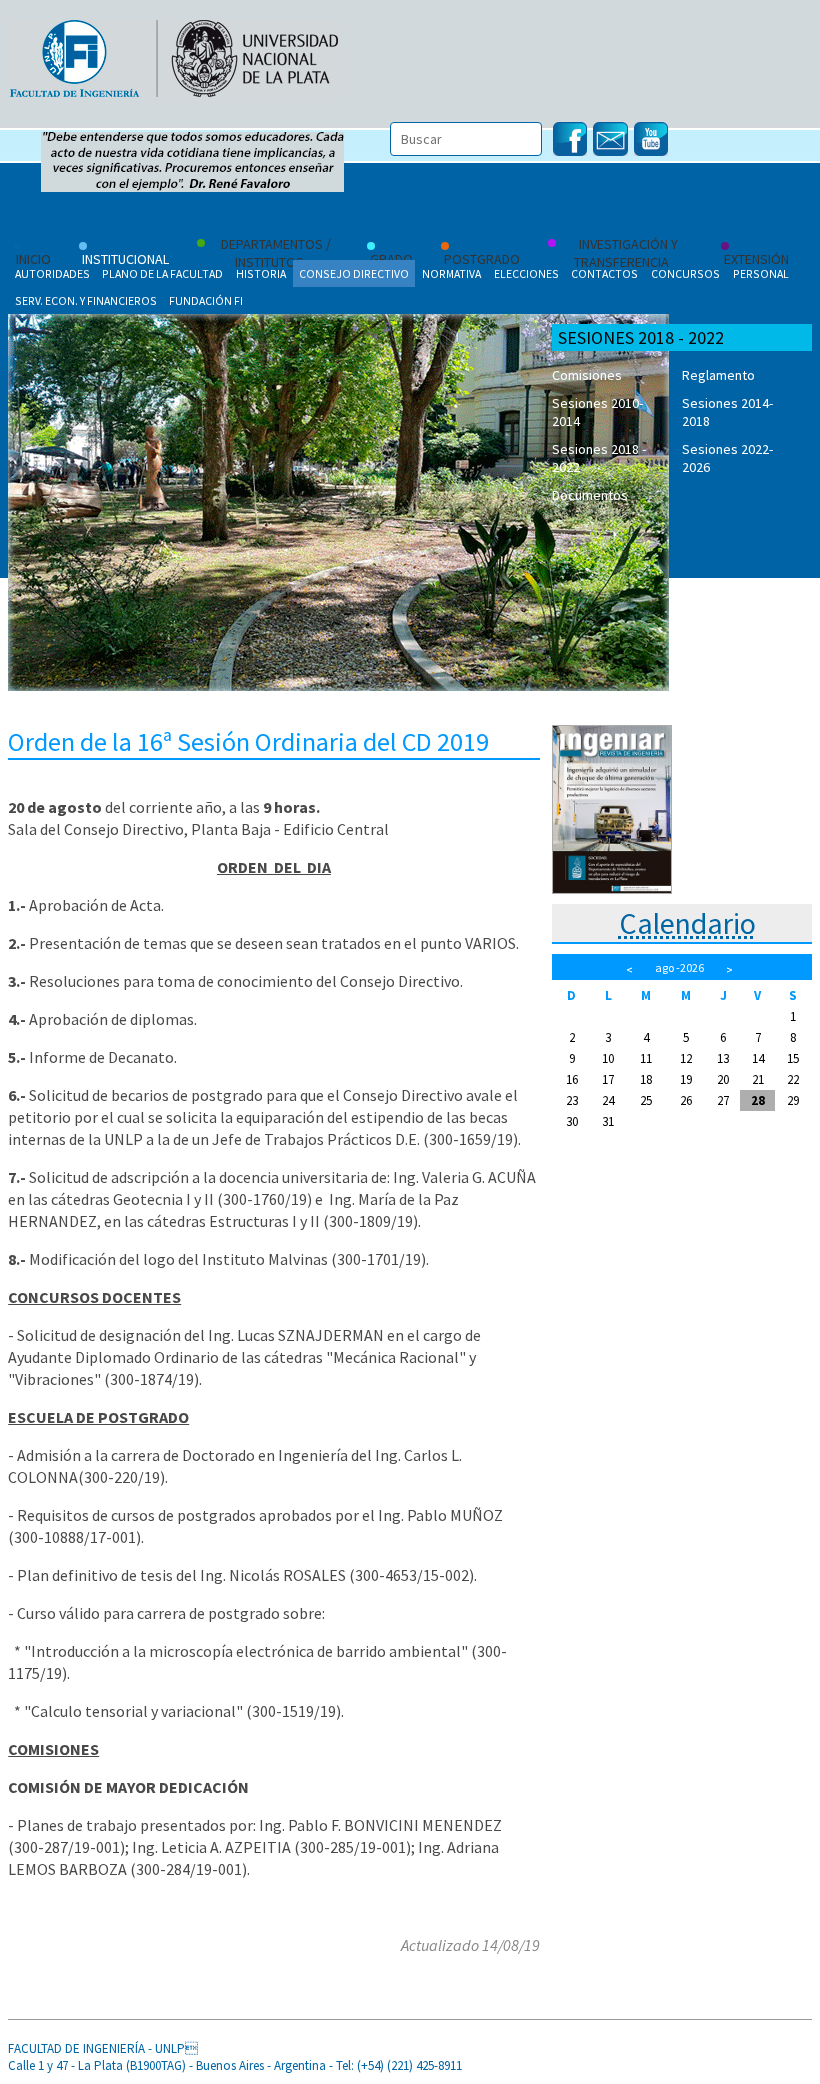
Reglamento (718, 375)
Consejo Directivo (354, 273)
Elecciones (526, 273)
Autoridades (52, 273)
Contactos (604, 273)
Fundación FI (206, 300)
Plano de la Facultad (162, 273)
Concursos (685, 273)
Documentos (590, 495)
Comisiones (587, 375)
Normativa (451, 273)
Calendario (687, 923)
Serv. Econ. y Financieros (86, 300)
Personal (761, 273)
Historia (261, 273)
